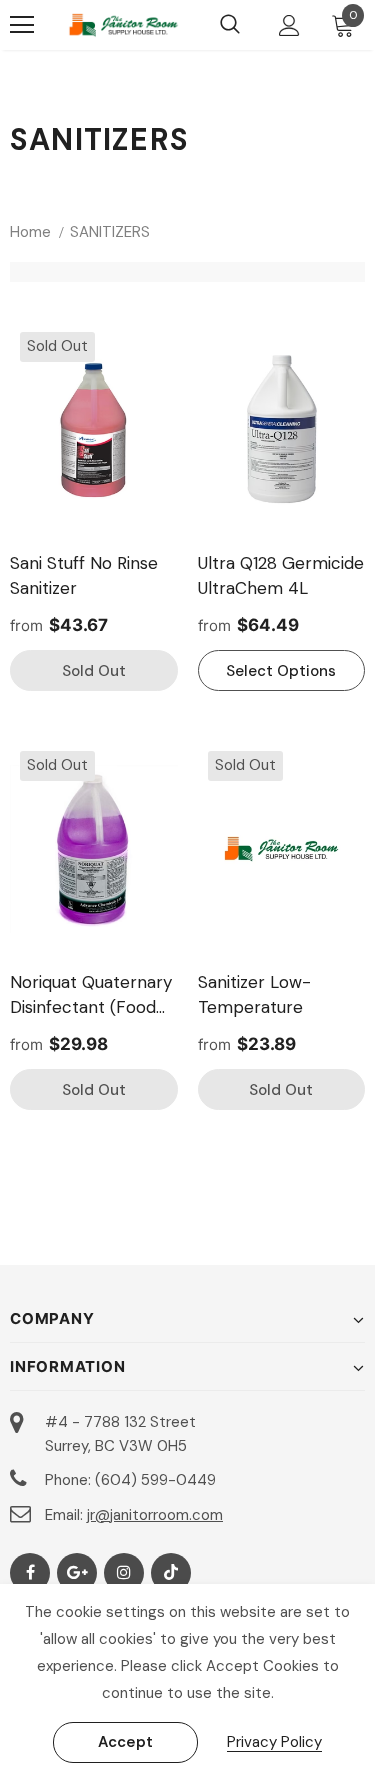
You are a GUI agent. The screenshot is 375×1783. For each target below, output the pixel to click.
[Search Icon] (230, 25)
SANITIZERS (110, 232)
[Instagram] (124, 1573)
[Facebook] (30, 1573)
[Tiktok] (171, 1573)
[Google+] (77, 1573)
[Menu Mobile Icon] (22, 25)
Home (30, 232)
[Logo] (123, 25)
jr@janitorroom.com (155, 1515)
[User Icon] (289, 25)
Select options (281, 671)
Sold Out (94, 671)
